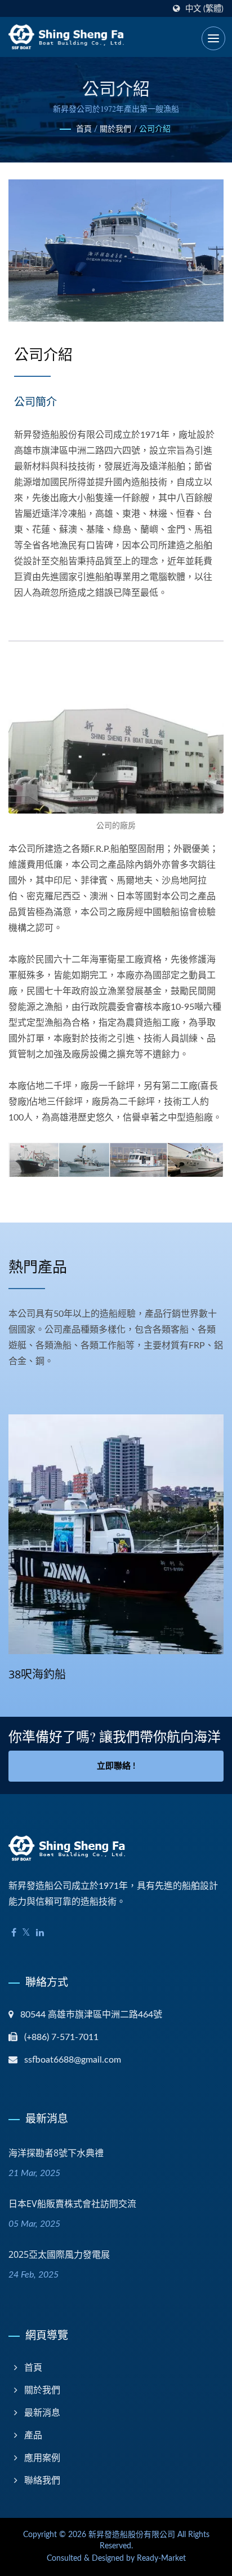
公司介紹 (155, 129)
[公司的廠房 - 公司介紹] (116, 744)
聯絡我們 (42, 2481)
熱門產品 (38, 1267)
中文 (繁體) (204, 9)
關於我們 (115, 129)
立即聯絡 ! (116, 1766)
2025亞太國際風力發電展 (59, 2254)
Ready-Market (161, 2559)
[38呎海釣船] (116, 1534)
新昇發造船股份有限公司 (132, 2535)
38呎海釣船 (37, 1674)
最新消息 (42, 2413)
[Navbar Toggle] (213, 38)
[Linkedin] (40, 1933)
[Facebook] (14, 1933)
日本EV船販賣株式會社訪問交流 (72, 2204)
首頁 (84, 129)
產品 (33, 2436)
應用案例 (42, 2458)
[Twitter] (26, 1933)
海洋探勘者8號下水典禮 (56, 2153)
